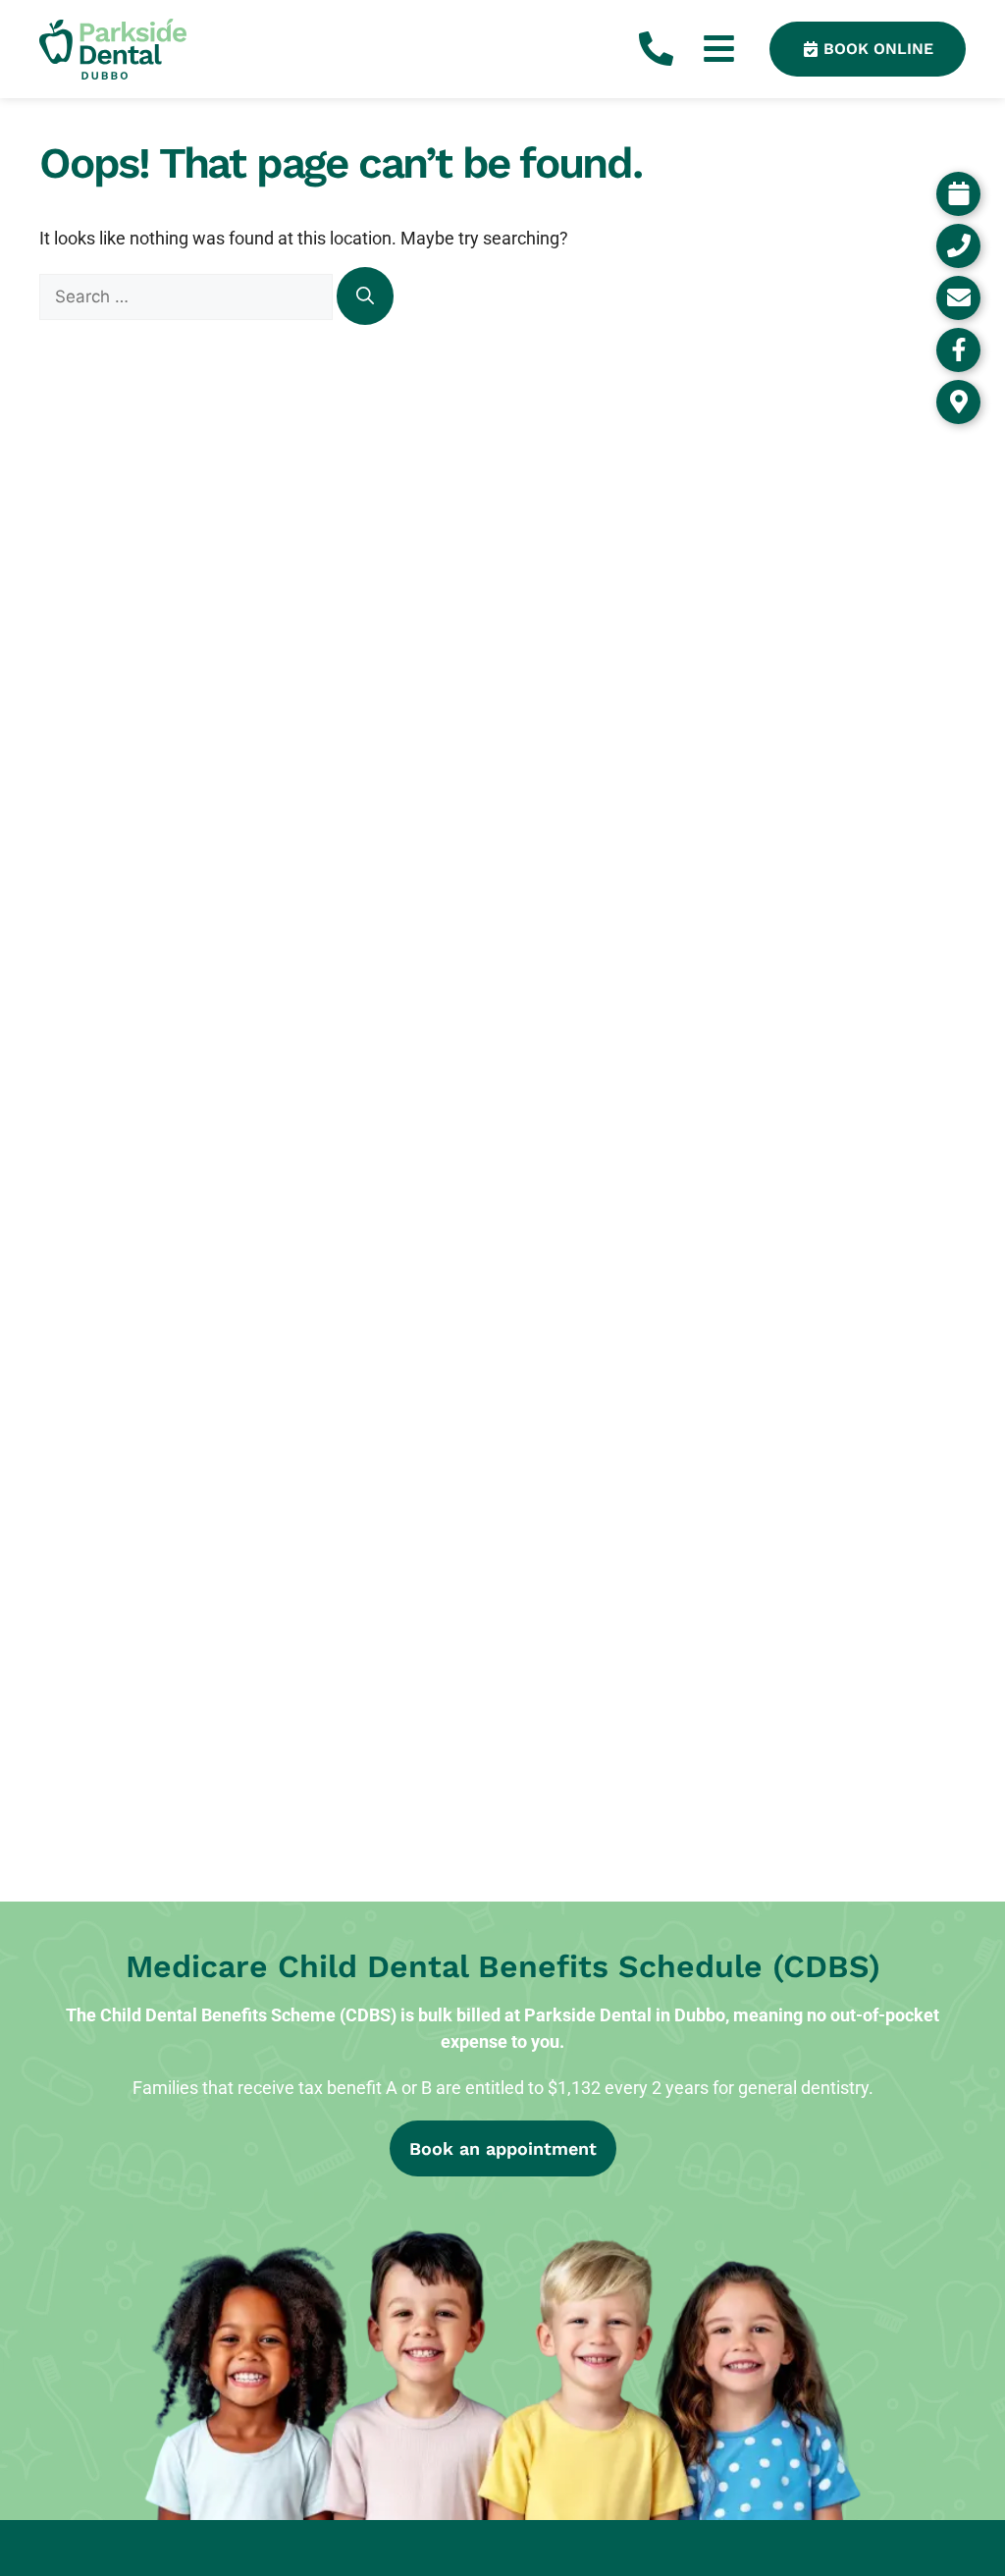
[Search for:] (188, 296)
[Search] (365, 296)
